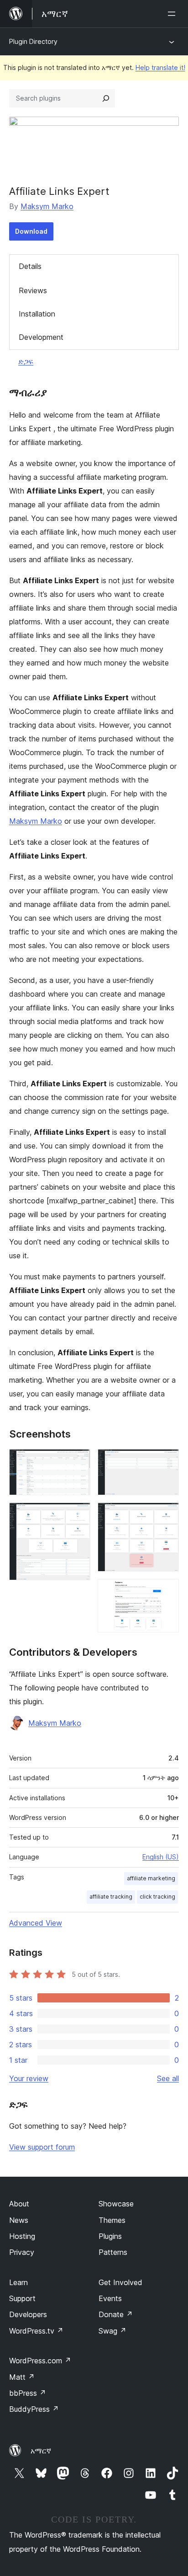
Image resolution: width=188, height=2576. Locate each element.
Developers (28, 2314)
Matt (22, 2377)
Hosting (22, 2236)
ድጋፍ (26, 361)
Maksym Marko (47, 206)
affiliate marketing (151, 1878)
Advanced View (36, 1923)
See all (168, 2078)
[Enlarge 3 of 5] (167, 1461)
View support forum (42, 2147)
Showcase (116, 2204)
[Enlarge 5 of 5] (167, 1591)
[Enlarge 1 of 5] (78, 1461)
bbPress (28, 2393)
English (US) (161, 1857)
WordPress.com (40, 2361)
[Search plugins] (106, 98)
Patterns (113, 2252)
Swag (112, 2331)
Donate (116, 2314)
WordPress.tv (36, 2331)
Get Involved (120, 2282)
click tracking (157, 1897)
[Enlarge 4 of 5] (167, 1515)
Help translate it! (160, 67)
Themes (112, 2220)
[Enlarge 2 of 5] (78, 1515)
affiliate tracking (111, 1897)
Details (30, 266)
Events (110, 2298)
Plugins (110, 2236)
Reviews (33, 290)
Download (31, 231)
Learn (18, 2282)
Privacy (22, 2252)
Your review (29, 2078)
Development (41, 337)
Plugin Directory (33, 41)
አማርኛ (41, 2451)
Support (22, 2298)
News (19, 2220)
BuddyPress (34, 2409)
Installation (37, 314)
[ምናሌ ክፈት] (173, 14)
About (19, 2204)
